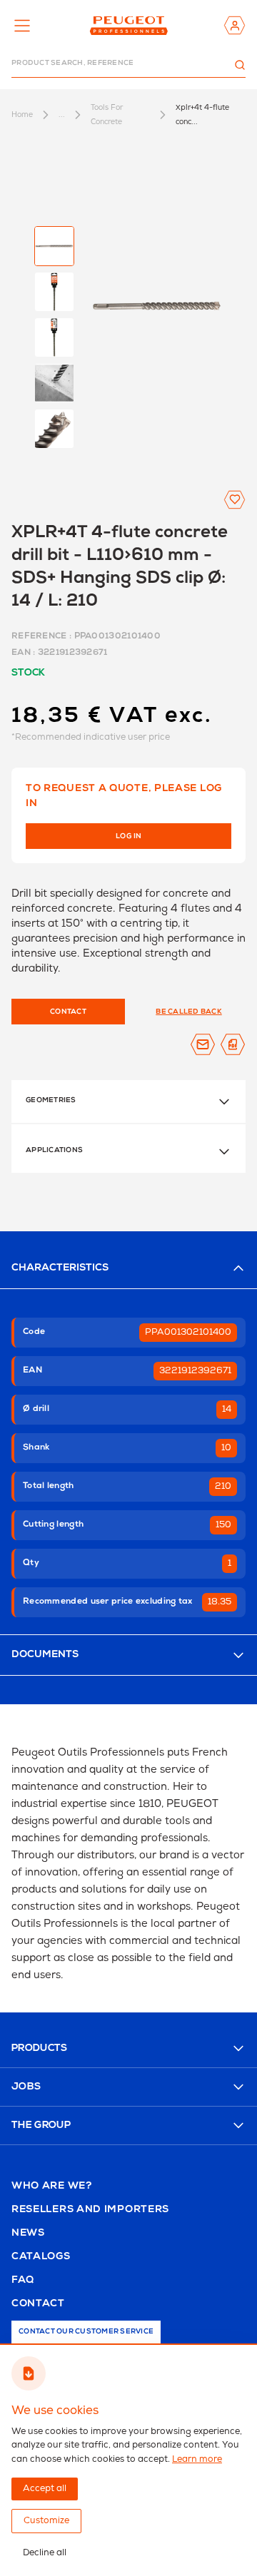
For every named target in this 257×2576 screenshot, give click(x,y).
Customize (46, 2521)
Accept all (45, 2489)
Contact (38, 2304)
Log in (129, 837)
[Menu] (22, 26)
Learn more (197, 2459)
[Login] (235, 25)
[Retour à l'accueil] (128, 25)
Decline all (45, 2553)
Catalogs (41, 2257)
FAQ (23, 2281)
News (28, 2234)
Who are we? (52, 2186)
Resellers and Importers (90, 2210)
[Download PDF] (233, 1044)
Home (22, 114)
